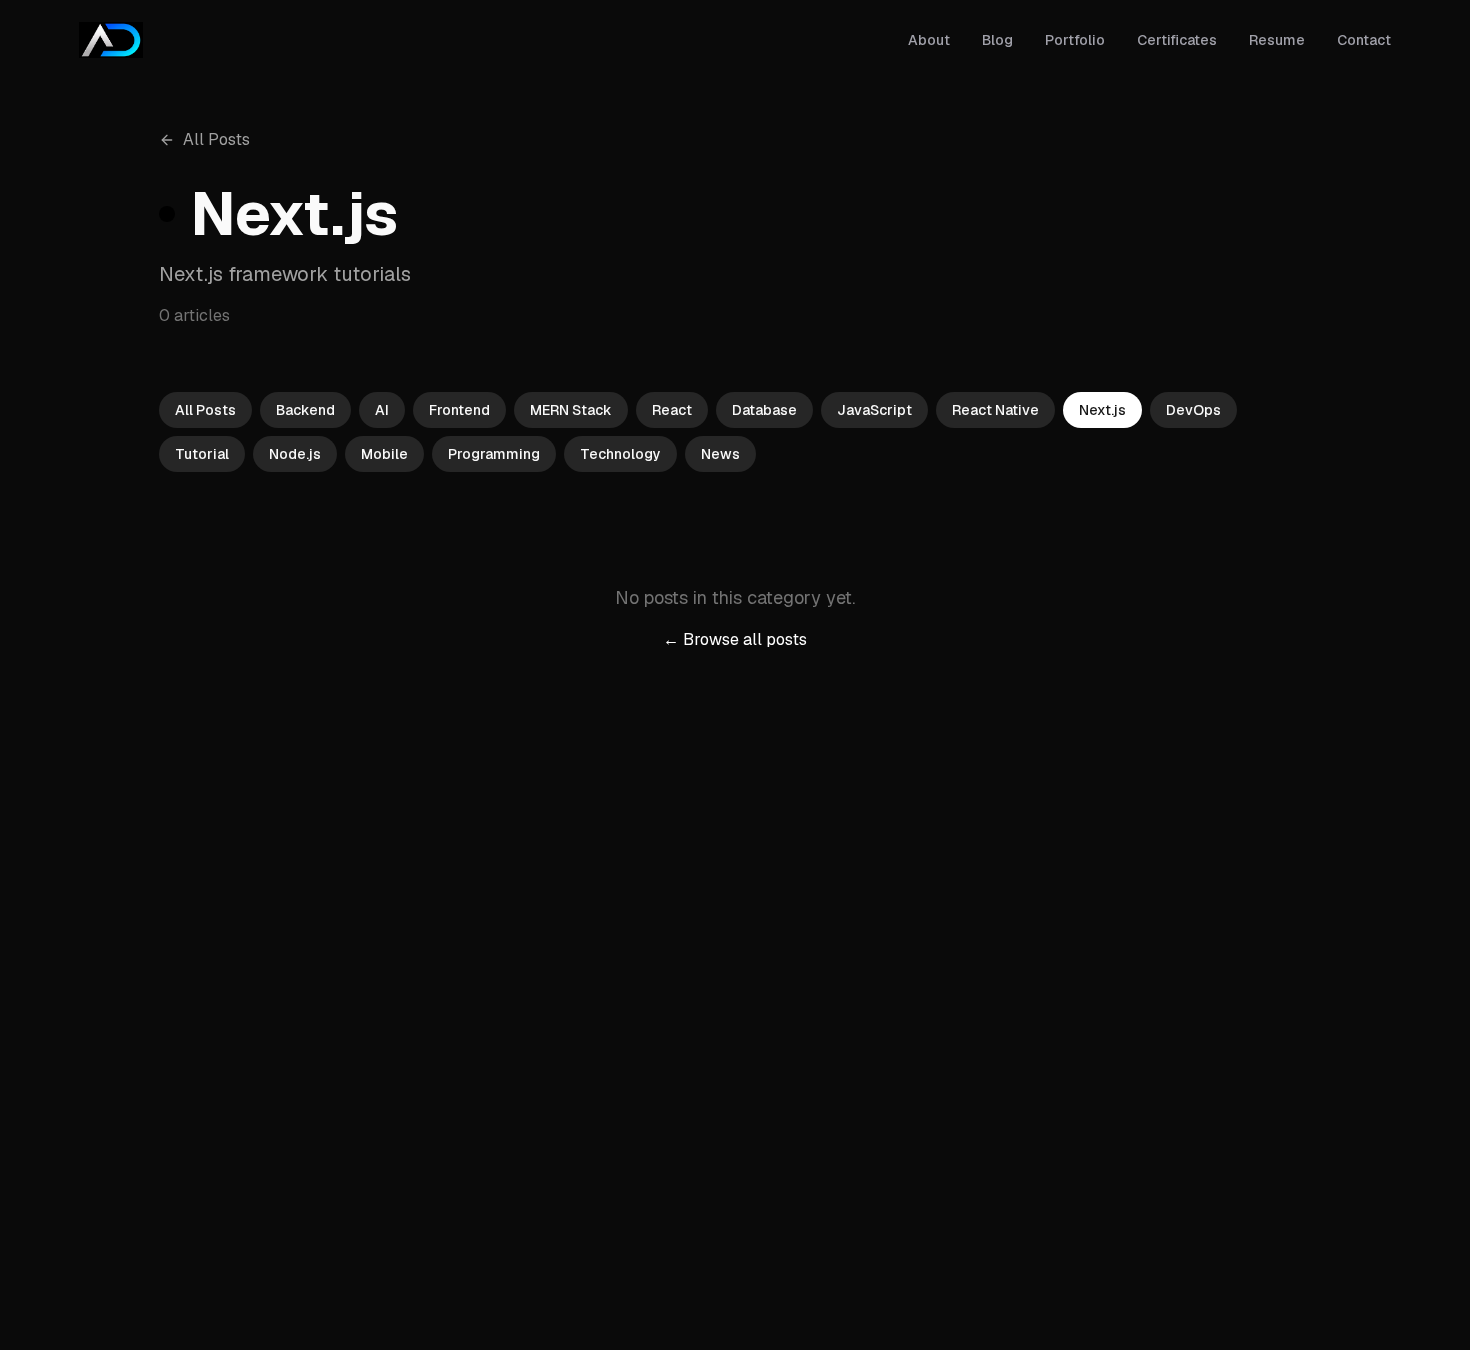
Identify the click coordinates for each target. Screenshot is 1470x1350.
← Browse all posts (735, 639)
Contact (1364, 40)
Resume (1277, 40)
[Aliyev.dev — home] (111, 40)
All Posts (216, 139)
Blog (997, 40)
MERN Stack (571, 410)
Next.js (1102, 410)
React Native (995, 410)
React (672, 410)
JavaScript (874, 410)
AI (382, 410)
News (720, 454)
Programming (494, 454)
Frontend (459, 410)
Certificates (1177, 40)
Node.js (295, 454)
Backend (305, 410)
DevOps (1193, 410)
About (929, 40)
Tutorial (202, 454)
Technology (620, 454)
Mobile (384, 454)
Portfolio (1075, 40)
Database (764, 410)
